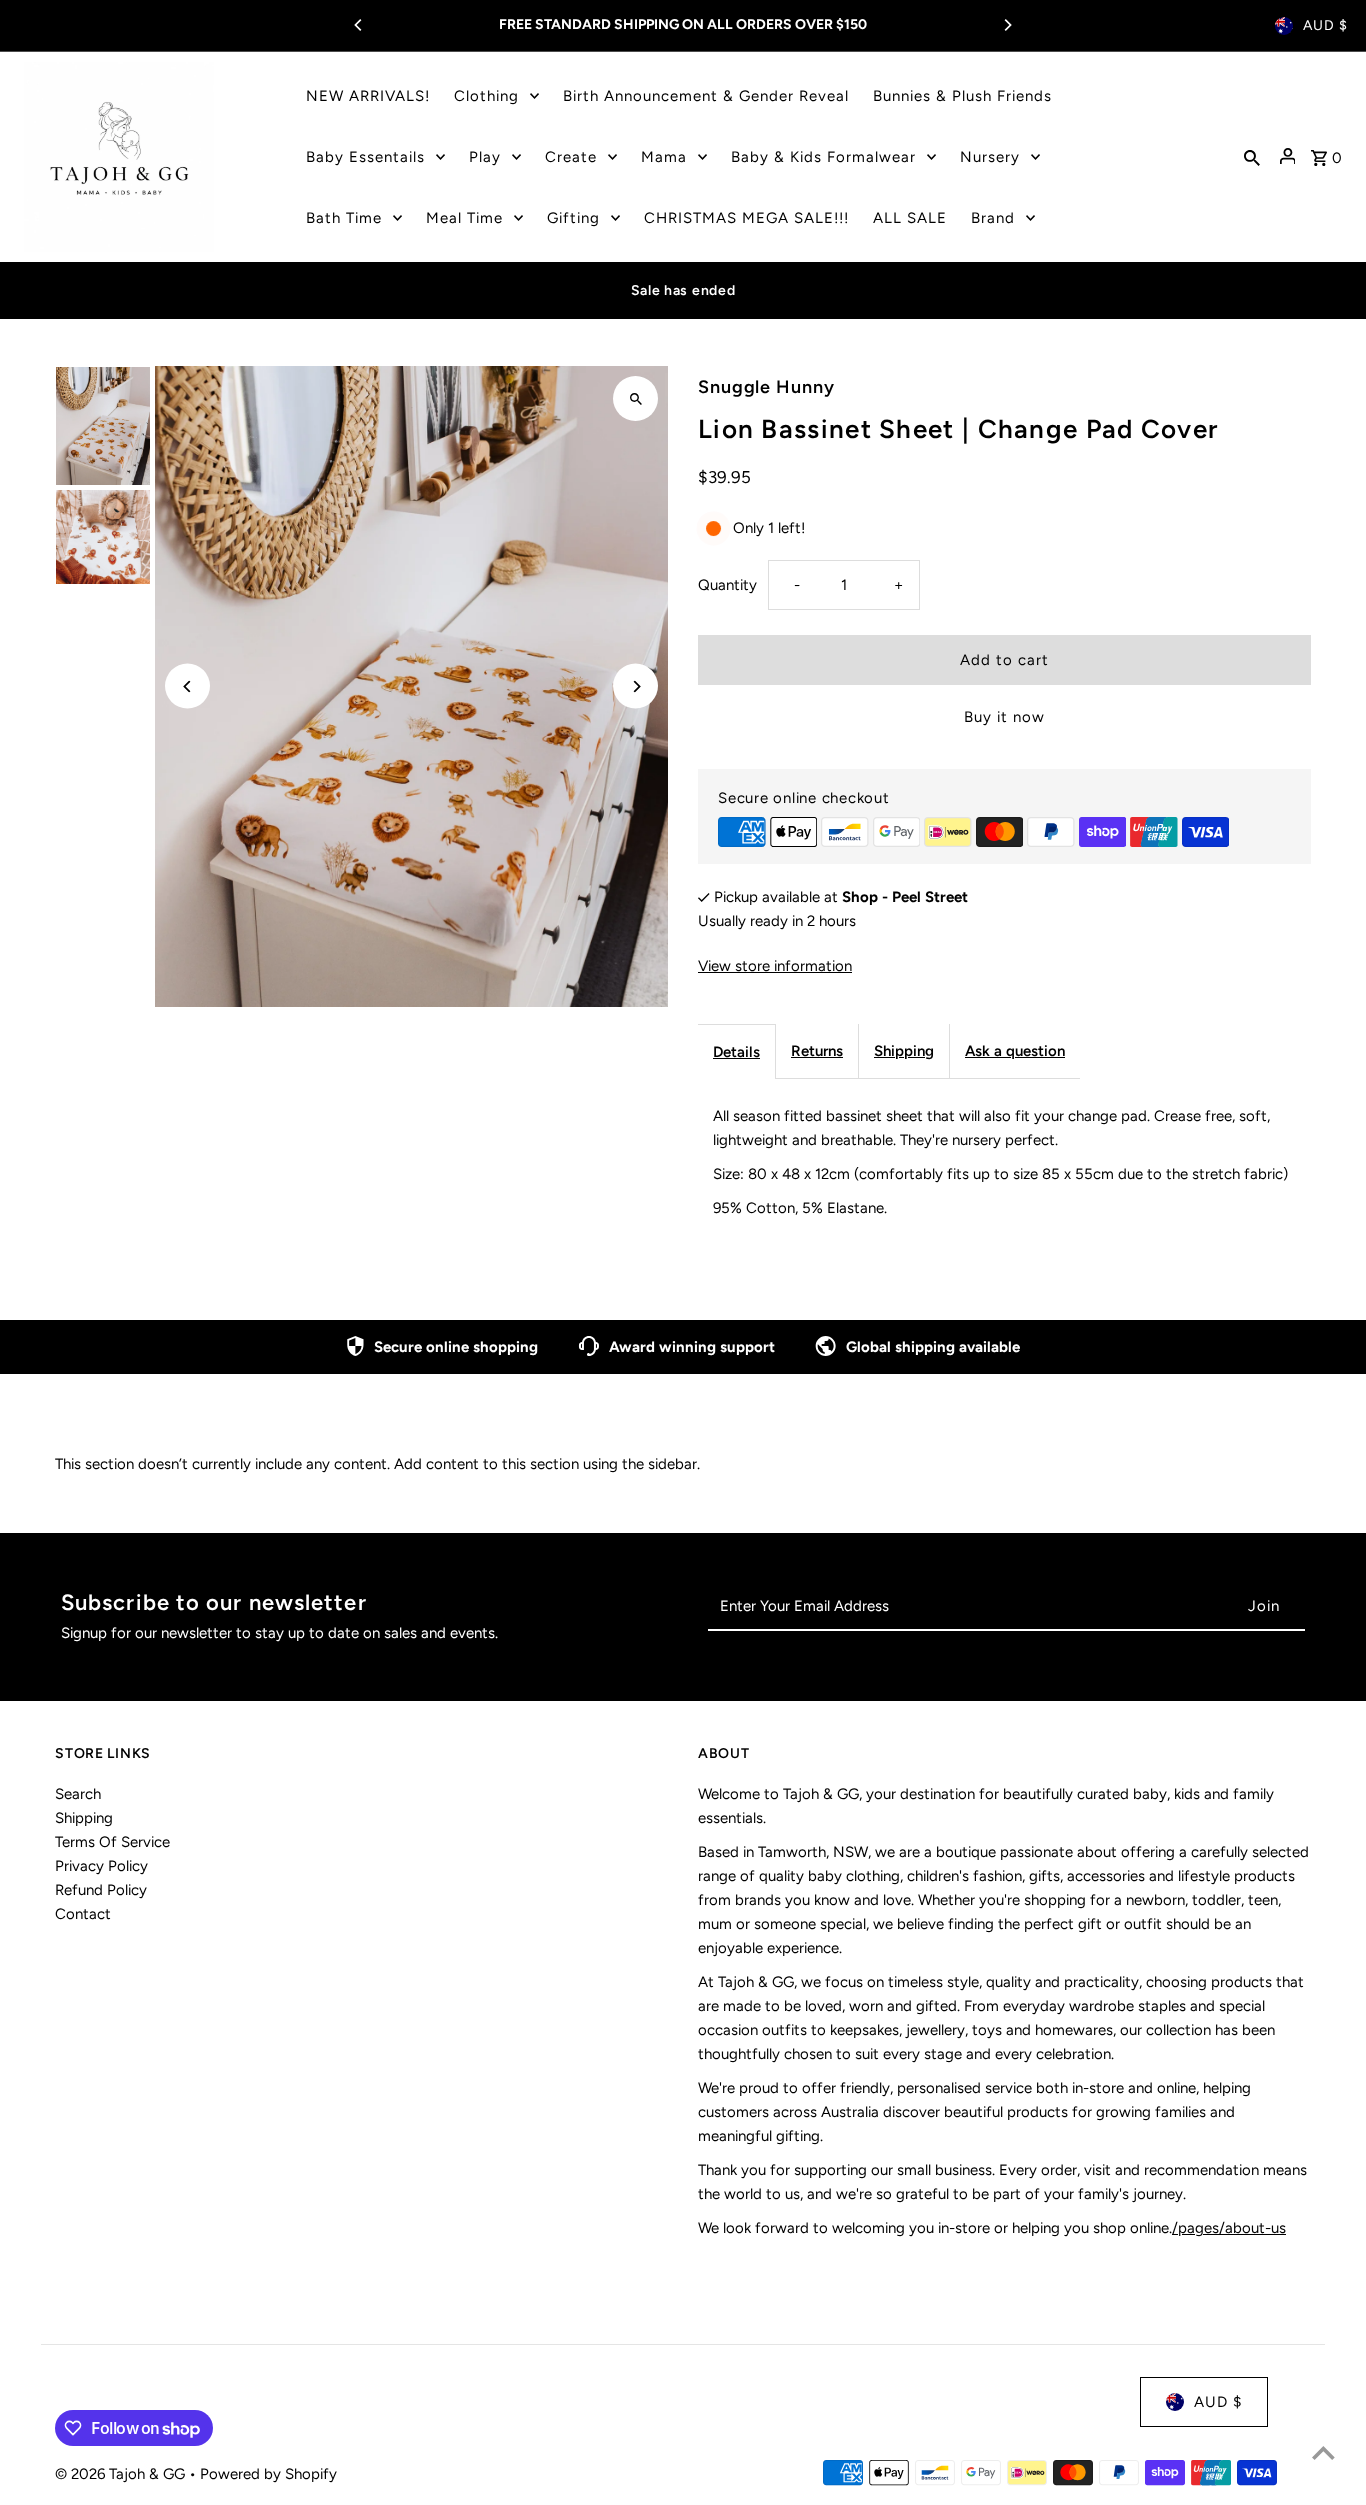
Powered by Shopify (268, 2474)
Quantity (727, 585)
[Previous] (359, 25)
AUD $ (1325, 25)
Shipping (904, 1051)
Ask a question (1015, 1051)
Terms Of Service (112, 1842)
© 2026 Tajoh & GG (122, 2474)
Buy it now (1004, 717)
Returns (817, 1051)
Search (78, 1794)
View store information (775, 966)
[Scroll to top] (1323, 2452)
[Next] (1007, 25)
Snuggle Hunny (766, 387)
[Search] (1252, 157)
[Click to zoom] (635, 398)
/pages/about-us (1229, 2228)
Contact (83, 1914)
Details (736, 1052)
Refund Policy (101, 1890)
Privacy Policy (101, 1866)
